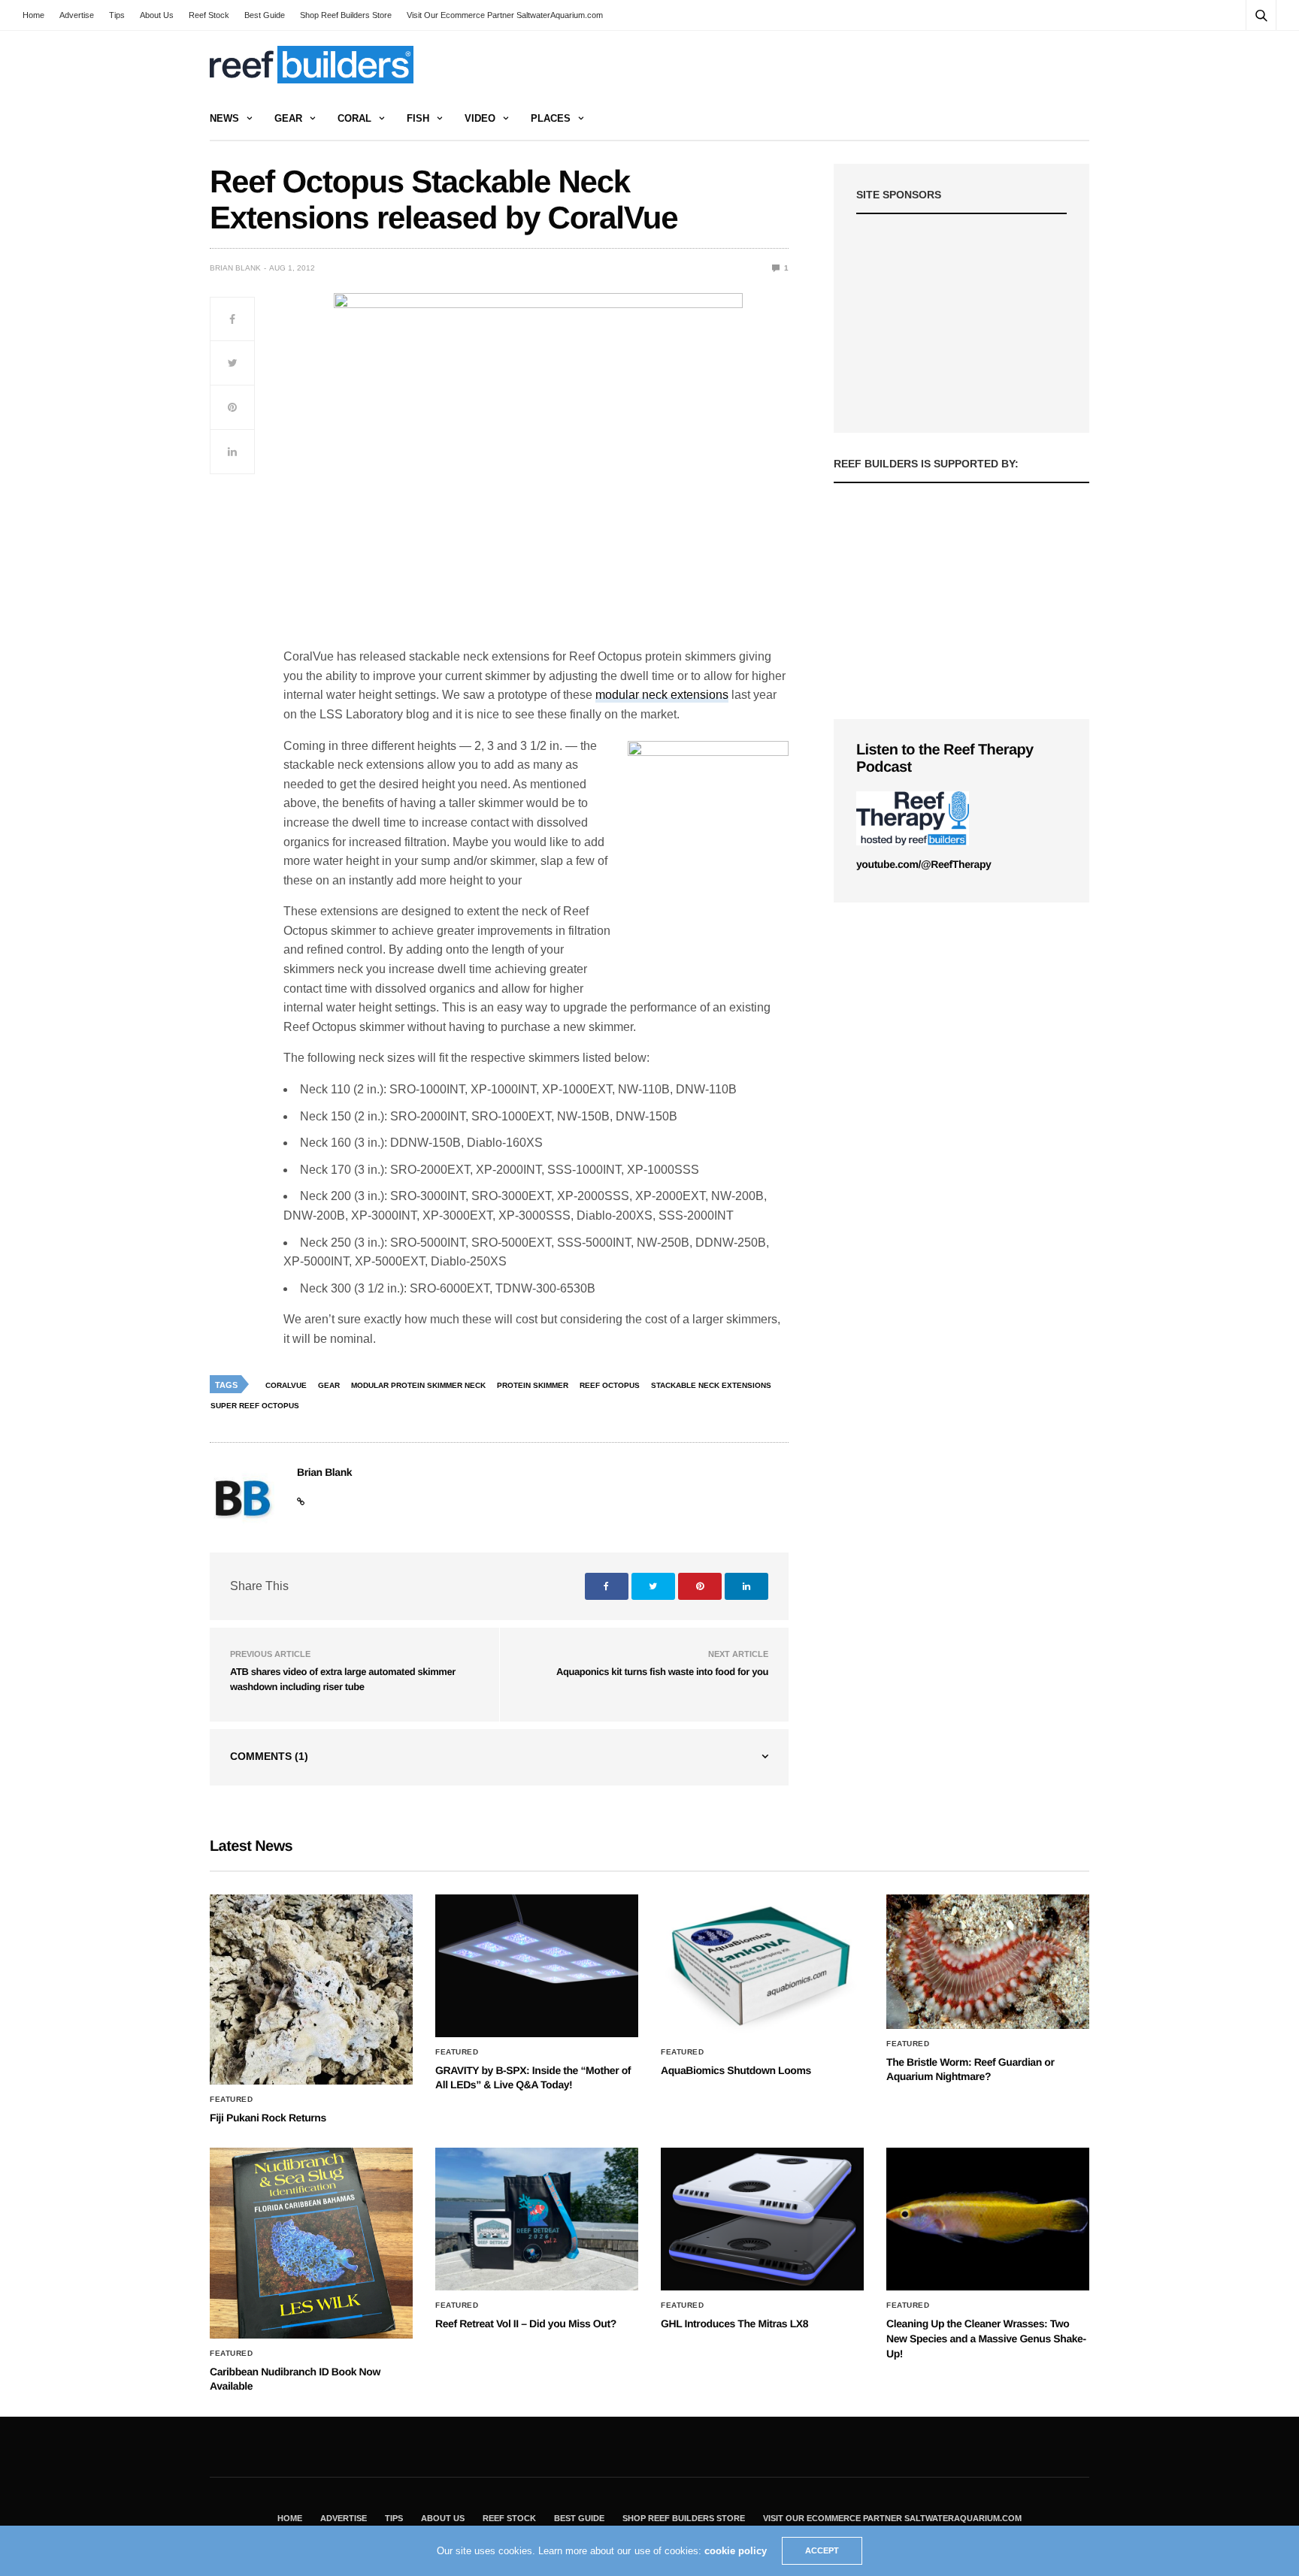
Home (33, 15)
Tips (117, 15)
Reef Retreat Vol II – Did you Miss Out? (526, 2324)
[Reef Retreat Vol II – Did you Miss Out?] (537, 2219)
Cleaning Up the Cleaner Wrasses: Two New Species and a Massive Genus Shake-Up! (986, 2338)
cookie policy (736, 2551)
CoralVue (286, 1385)
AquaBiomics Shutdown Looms (736, 2070)
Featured (231, 2100)
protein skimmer (533, 1385)
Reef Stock (209, 15)
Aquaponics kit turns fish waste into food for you (662, 1672)
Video (480, 118)
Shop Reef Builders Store (346, 15)
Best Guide (265, 15)
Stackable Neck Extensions (711, 1385)
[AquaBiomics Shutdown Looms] (762, 1966)
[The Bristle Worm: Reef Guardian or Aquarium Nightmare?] (988, 1962)
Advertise (77, 15)
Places (551, 118)
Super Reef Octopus (255, 1406)
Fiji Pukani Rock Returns (268, 2118)
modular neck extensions (662, 695)
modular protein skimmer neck (418, 1385)
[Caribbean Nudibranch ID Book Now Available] (311, 2243)
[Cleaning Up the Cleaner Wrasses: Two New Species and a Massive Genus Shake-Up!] (988, 2219)
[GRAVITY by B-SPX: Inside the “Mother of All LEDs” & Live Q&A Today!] (537, 1966)
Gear (288, 118)
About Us (157, 15)
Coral (354, 118)
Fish (418, 118)
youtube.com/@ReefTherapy (924, 864)
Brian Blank (235, 268)
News (224, 118)
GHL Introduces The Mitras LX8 (734, 2324)
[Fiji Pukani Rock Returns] (311, 1989)
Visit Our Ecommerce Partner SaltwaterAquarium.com (505, 15)
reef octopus (610, 1385)
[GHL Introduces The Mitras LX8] (762, 2219)
